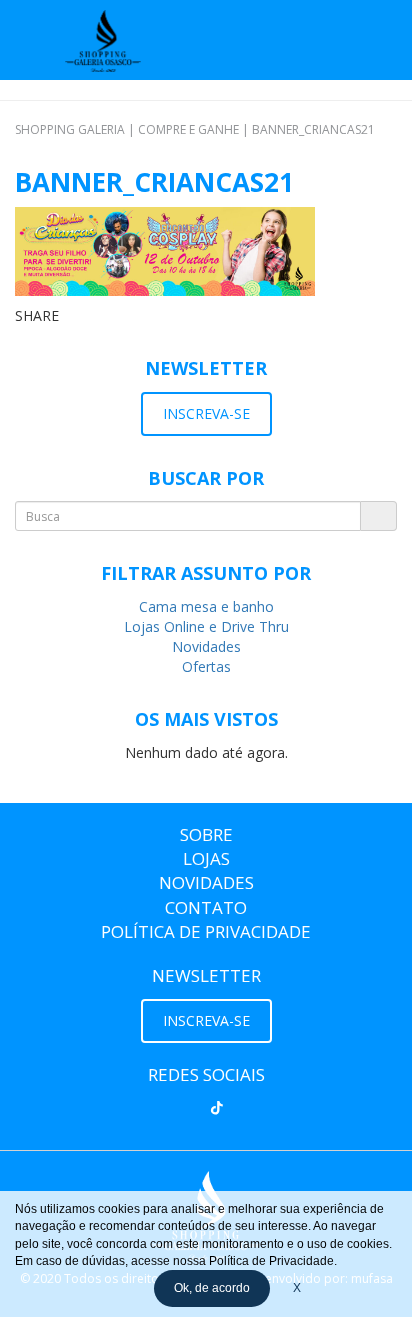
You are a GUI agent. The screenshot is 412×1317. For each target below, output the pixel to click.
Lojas (206, 858)
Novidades (206, 646)
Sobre (206, 834)
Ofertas (206, 666)
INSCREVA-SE (206, 413)
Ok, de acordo (212, 1288)
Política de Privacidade (206, 931)
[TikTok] (217, 1108)
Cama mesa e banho (206, 606)
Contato (206, 907)
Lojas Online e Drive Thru (206, 626)
